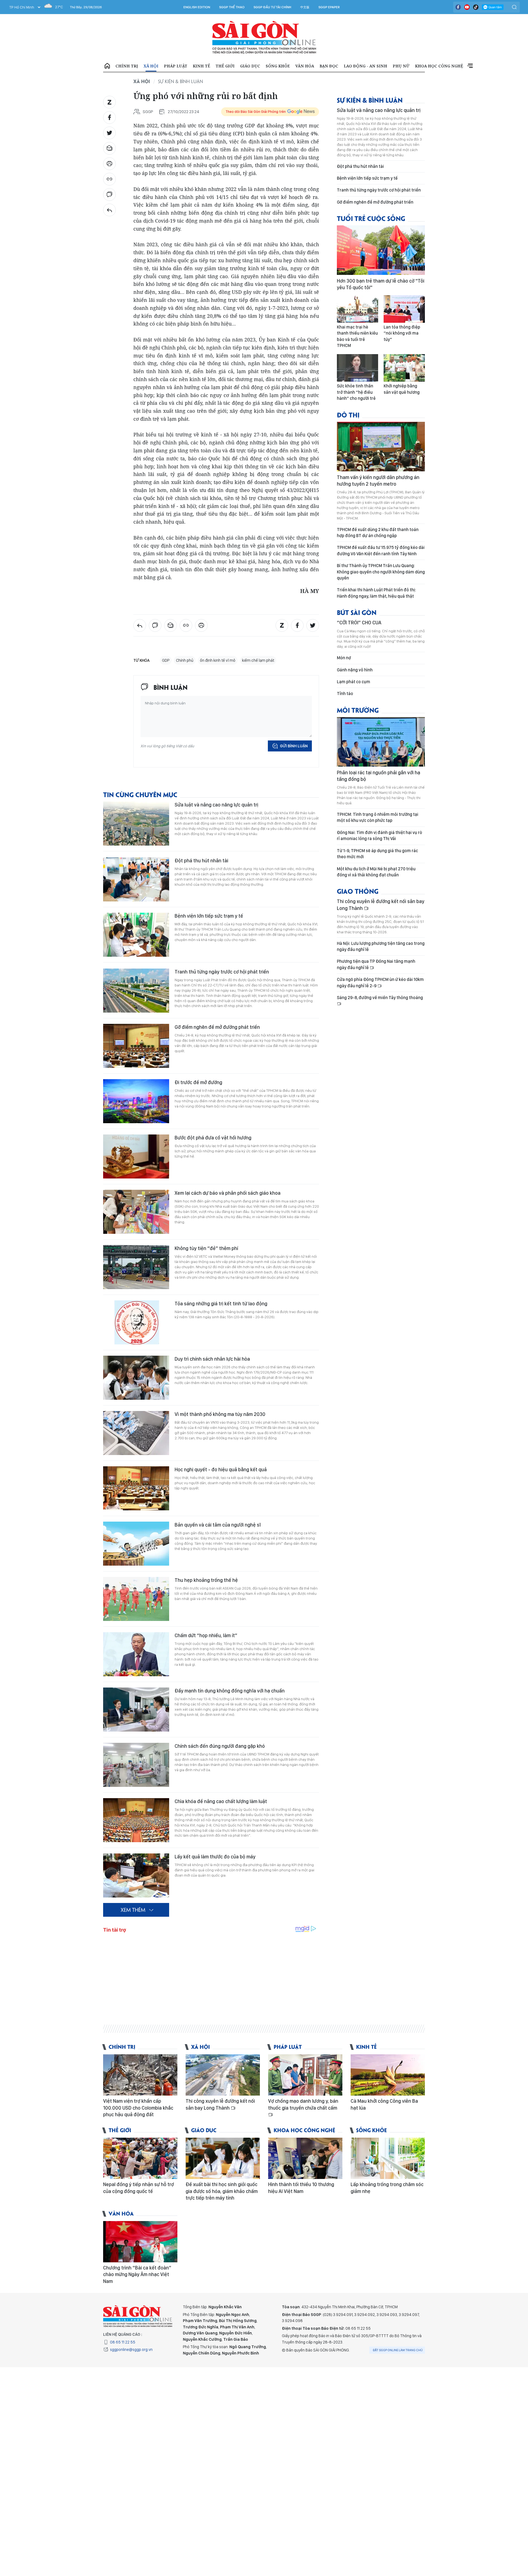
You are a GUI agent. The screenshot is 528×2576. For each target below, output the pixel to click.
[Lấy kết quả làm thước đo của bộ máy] (136, 1875)
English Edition (197, 7)
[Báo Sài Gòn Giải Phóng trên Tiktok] (476, 7)
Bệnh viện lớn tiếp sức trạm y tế (209, 916)
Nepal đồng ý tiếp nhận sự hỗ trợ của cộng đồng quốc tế (138, 2188)
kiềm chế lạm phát (258, 660)
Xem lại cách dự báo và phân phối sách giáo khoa (228, 1193)
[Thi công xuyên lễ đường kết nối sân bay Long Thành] (223, 2075)
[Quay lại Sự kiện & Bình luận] (109, 210)
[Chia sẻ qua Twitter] (109, 133)
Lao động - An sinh (365, 66)
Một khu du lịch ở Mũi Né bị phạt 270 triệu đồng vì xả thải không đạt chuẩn (376, 872)
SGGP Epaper (329, 7)
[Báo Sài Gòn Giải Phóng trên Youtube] (467, 7)
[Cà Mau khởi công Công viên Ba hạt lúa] (388, 2075)
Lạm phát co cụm (354, 682)
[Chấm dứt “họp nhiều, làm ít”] (136, 1654)
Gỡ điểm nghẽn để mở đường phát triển (217, 1027)
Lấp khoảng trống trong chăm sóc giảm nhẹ (387, 2188)
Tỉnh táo (345, 694)
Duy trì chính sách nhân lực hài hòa (212, 1359)
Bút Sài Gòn (357, 612)
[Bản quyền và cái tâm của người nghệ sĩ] (136, 1544)
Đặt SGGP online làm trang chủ (398, 2350)
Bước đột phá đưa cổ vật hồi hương (213, 1138)
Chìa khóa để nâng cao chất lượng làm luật (221, 1801)
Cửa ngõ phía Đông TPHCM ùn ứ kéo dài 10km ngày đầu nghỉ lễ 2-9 (380, 982)
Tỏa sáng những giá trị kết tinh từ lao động (221, 1304)
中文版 (305, 7)
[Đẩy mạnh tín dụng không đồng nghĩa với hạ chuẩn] (136, 1710)
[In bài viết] (109, 164)
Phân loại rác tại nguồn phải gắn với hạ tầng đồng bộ (379, 776)
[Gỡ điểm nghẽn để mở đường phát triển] (136, 1046)
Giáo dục (250, 66)
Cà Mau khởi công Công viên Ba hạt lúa (384, 2104)
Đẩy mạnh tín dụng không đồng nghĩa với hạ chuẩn (230, 1691)
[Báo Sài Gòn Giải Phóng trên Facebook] (458, 7)
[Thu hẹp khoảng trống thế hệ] (136, 1599)
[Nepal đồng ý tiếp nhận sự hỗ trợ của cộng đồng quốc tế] (140, 2158)
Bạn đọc (329, 66)
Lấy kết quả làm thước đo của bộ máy (215, 1857)
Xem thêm (470, 66)
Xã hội (151, 66)
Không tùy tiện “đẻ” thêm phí (206, 1248)
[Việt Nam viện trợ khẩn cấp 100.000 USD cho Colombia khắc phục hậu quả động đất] (140, 2075)
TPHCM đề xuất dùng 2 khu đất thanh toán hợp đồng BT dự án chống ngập (378, 533)
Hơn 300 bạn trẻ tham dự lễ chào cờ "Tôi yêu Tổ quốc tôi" (381, 284)
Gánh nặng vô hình (355, 670)
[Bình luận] (109, 195)
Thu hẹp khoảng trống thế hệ (206, 1580)
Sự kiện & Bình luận (181, 81)
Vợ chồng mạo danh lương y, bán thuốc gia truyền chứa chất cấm (303, 2104)
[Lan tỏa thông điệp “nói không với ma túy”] (404, 309)
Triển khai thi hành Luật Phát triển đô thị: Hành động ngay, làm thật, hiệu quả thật (376, 593)
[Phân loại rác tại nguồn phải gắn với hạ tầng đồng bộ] (381, 742)
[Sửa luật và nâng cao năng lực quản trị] (136, 824)
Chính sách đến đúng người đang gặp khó (220, 1746)
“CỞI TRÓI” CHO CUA (359, 623)
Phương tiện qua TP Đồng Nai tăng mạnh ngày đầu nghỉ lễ (376, 964)
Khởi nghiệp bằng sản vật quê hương (402, 389)
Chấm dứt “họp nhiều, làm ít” (206, 1635)
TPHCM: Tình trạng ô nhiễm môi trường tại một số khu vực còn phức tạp (378, 817)
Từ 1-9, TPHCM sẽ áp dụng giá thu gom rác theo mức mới (377, 854)
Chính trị (127, 66)
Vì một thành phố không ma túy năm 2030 (220, 1414)
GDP (166, 660)
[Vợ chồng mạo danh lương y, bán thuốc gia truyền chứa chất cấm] (305, 2075)
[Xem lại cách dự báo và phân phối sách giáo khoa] (136, 1212)
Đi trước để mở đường (198, 1082)
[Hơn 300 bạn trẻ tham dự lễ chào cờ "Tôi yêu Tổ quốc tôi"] (381, 250)
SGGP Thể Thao (232, 7)
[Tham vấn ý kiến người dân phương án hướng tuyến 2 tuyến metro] (381, 447)
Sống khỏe (278, 66)
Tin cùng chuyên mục (140, 794)
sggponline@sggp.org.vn (131, 2350)
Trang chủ (107, 66)
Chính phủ (185, 660)
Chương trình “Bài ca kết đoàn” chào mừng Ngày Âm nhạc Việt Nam (137, 2274)
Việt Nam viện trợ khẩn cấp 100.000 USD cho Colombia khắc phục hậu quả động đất (138, 2108)
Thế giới (225, 66)
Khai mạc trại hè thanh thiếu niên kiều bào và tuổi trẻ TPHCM (357, 336)
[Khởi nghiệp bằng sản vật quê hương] (404, 368)
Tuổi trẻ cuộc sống (371, 218)
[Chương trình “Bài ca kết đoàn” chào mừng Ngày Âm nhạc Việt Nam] (140, 2242)
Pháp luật (176, 66)
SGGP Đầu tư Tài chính (272, 7)
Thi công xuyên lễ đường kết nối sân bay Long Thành (381, 905)
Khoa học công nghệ (439, 66)
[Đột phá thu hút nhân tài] (136, 879)
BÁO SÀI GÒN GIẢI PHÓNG (264, 37)
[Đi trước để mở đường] (136, 1101)
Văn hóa (305, 66)
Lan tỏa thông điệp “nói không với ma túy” (402, 333)
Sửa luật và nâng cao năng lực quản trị (216, 805)
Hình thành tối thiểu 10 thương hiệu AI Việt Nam (301, 2188)
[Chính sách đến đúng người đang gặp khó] (136, 1765)
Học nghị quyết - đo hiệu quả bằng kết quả (221, 1469)
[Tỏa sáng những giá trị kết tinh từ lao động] (136, 1322)
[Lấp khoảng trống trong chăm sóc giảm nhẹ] (388, 2158)
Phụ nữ (401, 66)
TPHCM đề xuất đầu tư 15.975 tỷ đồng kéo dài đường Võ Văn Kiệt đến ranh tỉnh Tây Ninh (381, 550)
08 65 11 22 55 (123, 2342)
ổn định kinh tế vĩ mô (218, 660)
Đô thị (348, 415)
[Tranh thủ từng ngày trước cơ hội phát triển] (136, 991)
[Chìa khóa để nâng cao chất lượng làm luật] (136, 1820)
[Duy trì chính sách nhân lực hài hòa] (136, 1378)
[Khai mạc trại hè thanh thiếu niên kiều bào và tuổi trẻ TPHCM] (358, 309)
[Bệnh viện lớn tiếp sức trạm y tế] (136, 935)
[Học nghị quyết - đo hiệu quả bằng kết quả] (136, 1488)
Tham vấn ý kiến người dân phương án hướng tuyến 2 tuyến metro (378, 481)
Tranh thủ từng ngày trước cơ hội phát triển (222, 972)
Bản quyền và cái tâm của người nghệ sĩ (218, 1525)
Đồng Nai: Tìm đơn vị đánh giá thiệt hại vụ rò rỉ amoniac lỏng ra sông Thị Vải (380, 836)
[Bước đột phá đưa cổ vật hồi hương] (136, 1156)
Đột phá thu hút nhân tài (201, 861)
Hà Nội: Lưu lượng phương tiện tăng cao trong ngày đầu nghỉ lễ (381, 946)
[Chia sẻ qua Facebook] (109, 117)
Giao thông (358, 891)
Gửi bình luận (294, 746)
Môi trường (358, 710)
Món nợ (344, 658)
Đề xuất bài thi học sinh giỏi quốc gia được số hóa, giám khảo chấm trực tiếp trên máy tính (222, 2191)
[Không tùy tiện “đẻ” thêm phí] (136, 1267)
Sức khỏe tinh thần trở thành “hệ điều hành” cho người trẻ (356, 392)
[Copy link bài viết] (109, 179)
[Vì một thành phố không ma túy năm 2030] (136, 1433)
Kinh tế (201, 66)
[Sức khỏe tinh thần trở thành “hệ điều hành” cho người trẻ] (358, 368)
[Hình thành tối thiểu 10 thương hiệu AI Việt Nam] (305, 2158)
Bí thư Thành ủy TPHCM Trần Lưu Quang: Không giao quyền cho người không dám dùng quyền (381, 572)
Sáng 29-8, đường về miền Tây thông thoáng (380, 998)
